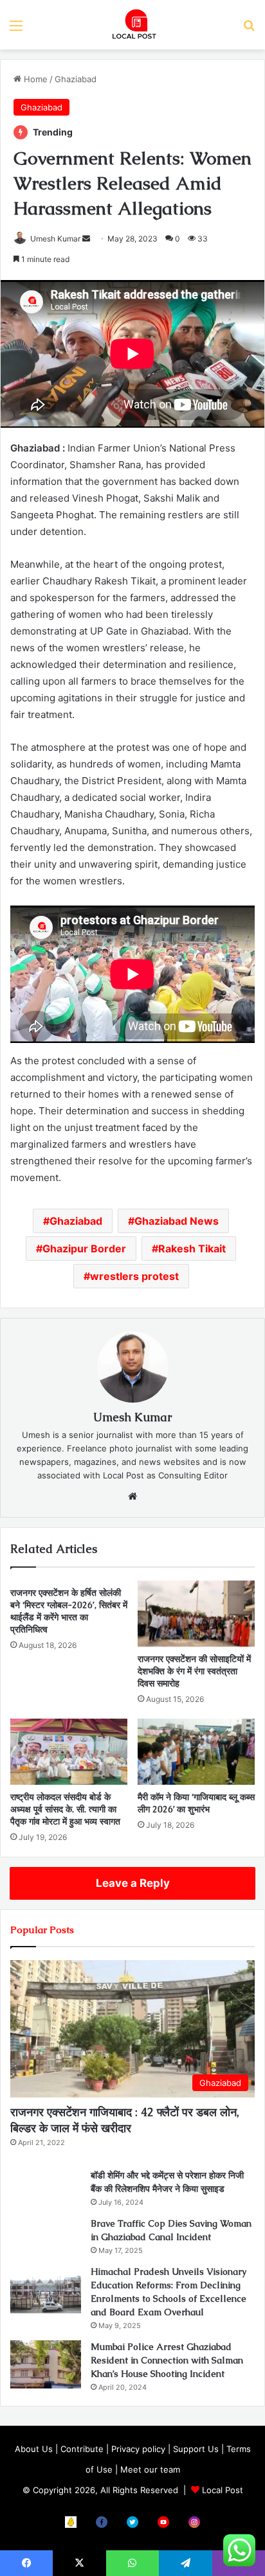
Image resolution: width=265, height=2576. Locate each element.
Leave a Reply (133, 1883)
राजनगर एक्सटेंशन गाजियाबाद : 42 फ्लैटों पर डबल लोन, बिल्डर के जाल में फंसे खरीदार (125, 2120)
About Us (34, 2449)
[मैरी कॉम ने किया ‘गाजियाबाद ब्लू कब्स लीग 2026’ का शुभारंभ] (196, 1752)
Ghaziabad (76, 79)
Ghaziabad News (177, 1221)
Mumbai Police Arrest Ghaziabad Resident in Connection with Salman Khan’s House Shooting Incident (167, 2360)
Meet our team (150, 2469)
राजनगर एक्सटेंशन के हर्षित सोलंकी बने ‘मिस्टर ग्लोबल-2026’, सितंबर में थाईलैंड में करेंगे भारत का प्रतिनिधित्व (69, 1611)
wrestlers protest (134, 1276)
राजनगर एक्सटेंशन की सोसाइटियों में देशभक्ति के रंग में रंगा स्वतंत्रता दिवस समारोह (194, 1671)
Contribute (82, 2449)
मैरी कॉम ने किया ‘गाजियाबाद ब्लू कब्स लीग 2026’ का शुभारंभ (196, 1803)
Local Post (223, 2490)
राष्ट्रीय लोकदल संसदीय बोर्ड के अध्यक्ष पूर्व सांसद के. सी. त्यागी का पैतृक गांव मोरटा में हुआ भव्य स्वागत (65, 1809)
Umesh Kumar (55, 239)
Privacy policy (138, 2449)
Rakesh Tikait (192, 1249)
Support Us (196, 2449)
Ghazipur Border (84, 1249)
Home (34, 79)
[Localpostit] (132, 25)
